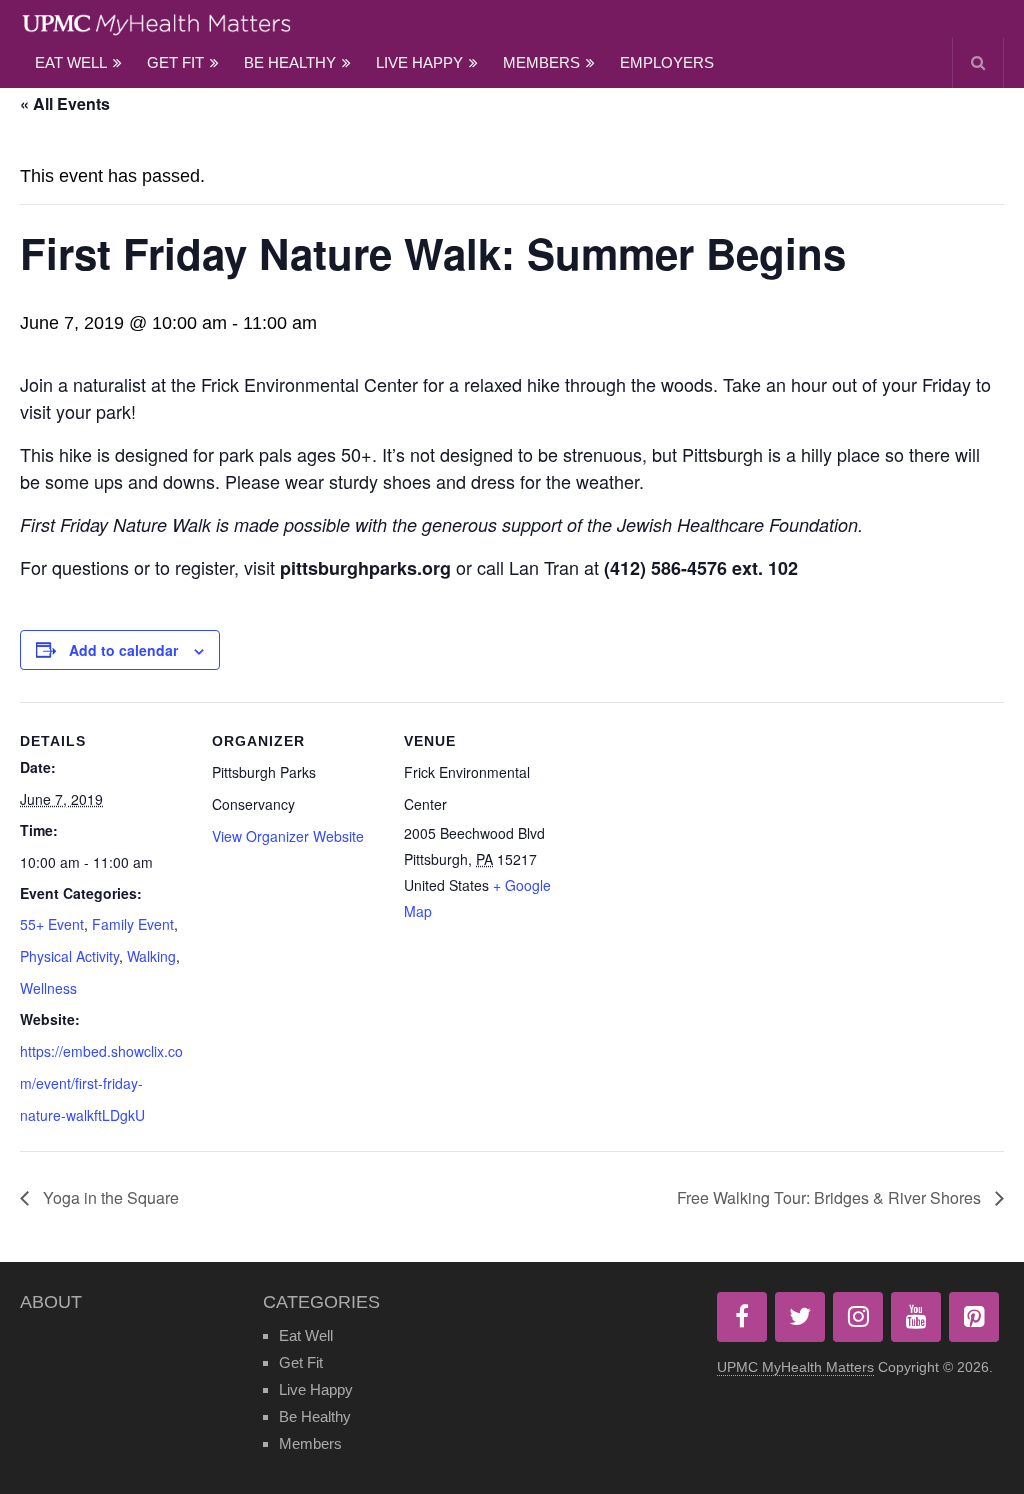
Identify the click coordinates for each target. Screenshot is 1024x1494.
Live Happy (419, 62)
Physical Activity (69, 956)
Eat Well (71, 62)
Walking (151, 956)
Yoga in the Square (109, 1197)
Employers (667, 62)
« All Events (65, 103)
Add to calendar (123, 650)
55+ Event (52, 924)
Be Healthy (290, 62)
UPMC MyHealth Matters (795, 1367)
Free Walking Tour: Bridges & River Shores (831, 1197)
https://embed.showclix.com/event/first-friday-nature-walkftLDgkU (101, 1083)
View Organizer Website (288, 836)
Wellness (48, 988)
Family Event (133, 924)
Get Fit (175, 62)
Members (541, 62)
